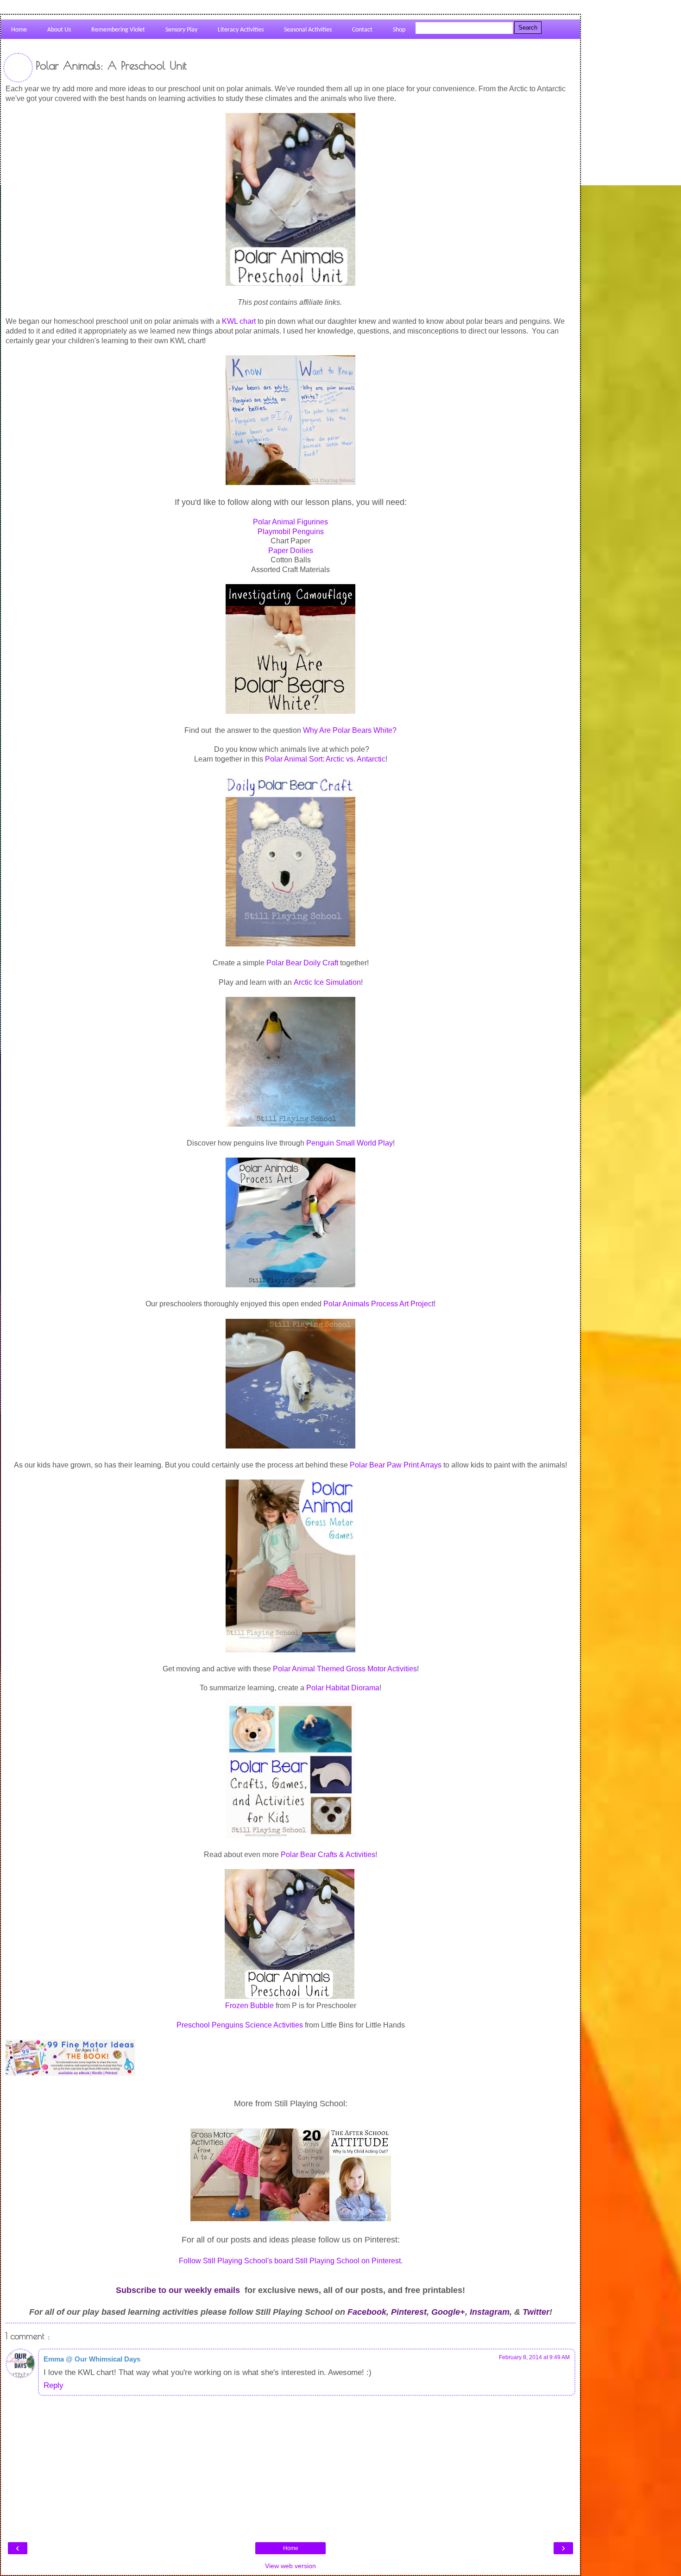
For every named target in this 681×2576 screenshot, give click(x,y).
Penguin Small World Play (350, 1143)
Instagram (490, 2312)
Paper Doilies (291, 551)
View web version (290, 2566)
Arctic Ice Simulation (327, 982)
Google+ (448, 2312)
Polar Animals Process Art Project (378, 1304)
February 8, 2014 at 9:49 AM (534, 2357)
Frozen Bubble (249, 2006)
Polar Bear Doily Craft (302, 963)
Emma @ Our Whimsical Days (92, 2359)
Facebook (367, 2312)
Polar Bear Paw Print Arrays (396, 1465)
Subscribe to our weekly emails (178, 2290)
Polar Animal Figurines (290, 522)
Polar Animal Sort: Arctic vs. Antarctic (325, 759)
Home (291, 2548)
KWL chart (239, 321)
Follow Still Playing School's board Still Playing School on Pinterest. (291, 2261)
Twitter (536, 2312)
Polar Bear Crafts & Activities (328, 1855)
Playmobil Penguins (291, 532)
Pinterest (409, 2312)
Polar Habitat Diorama (343, 1688)
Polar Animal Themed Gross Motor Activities (345, 1669)
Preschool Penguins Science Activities (240, 2025)
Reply (54, 2385)
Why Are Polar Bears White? (350, 730)
